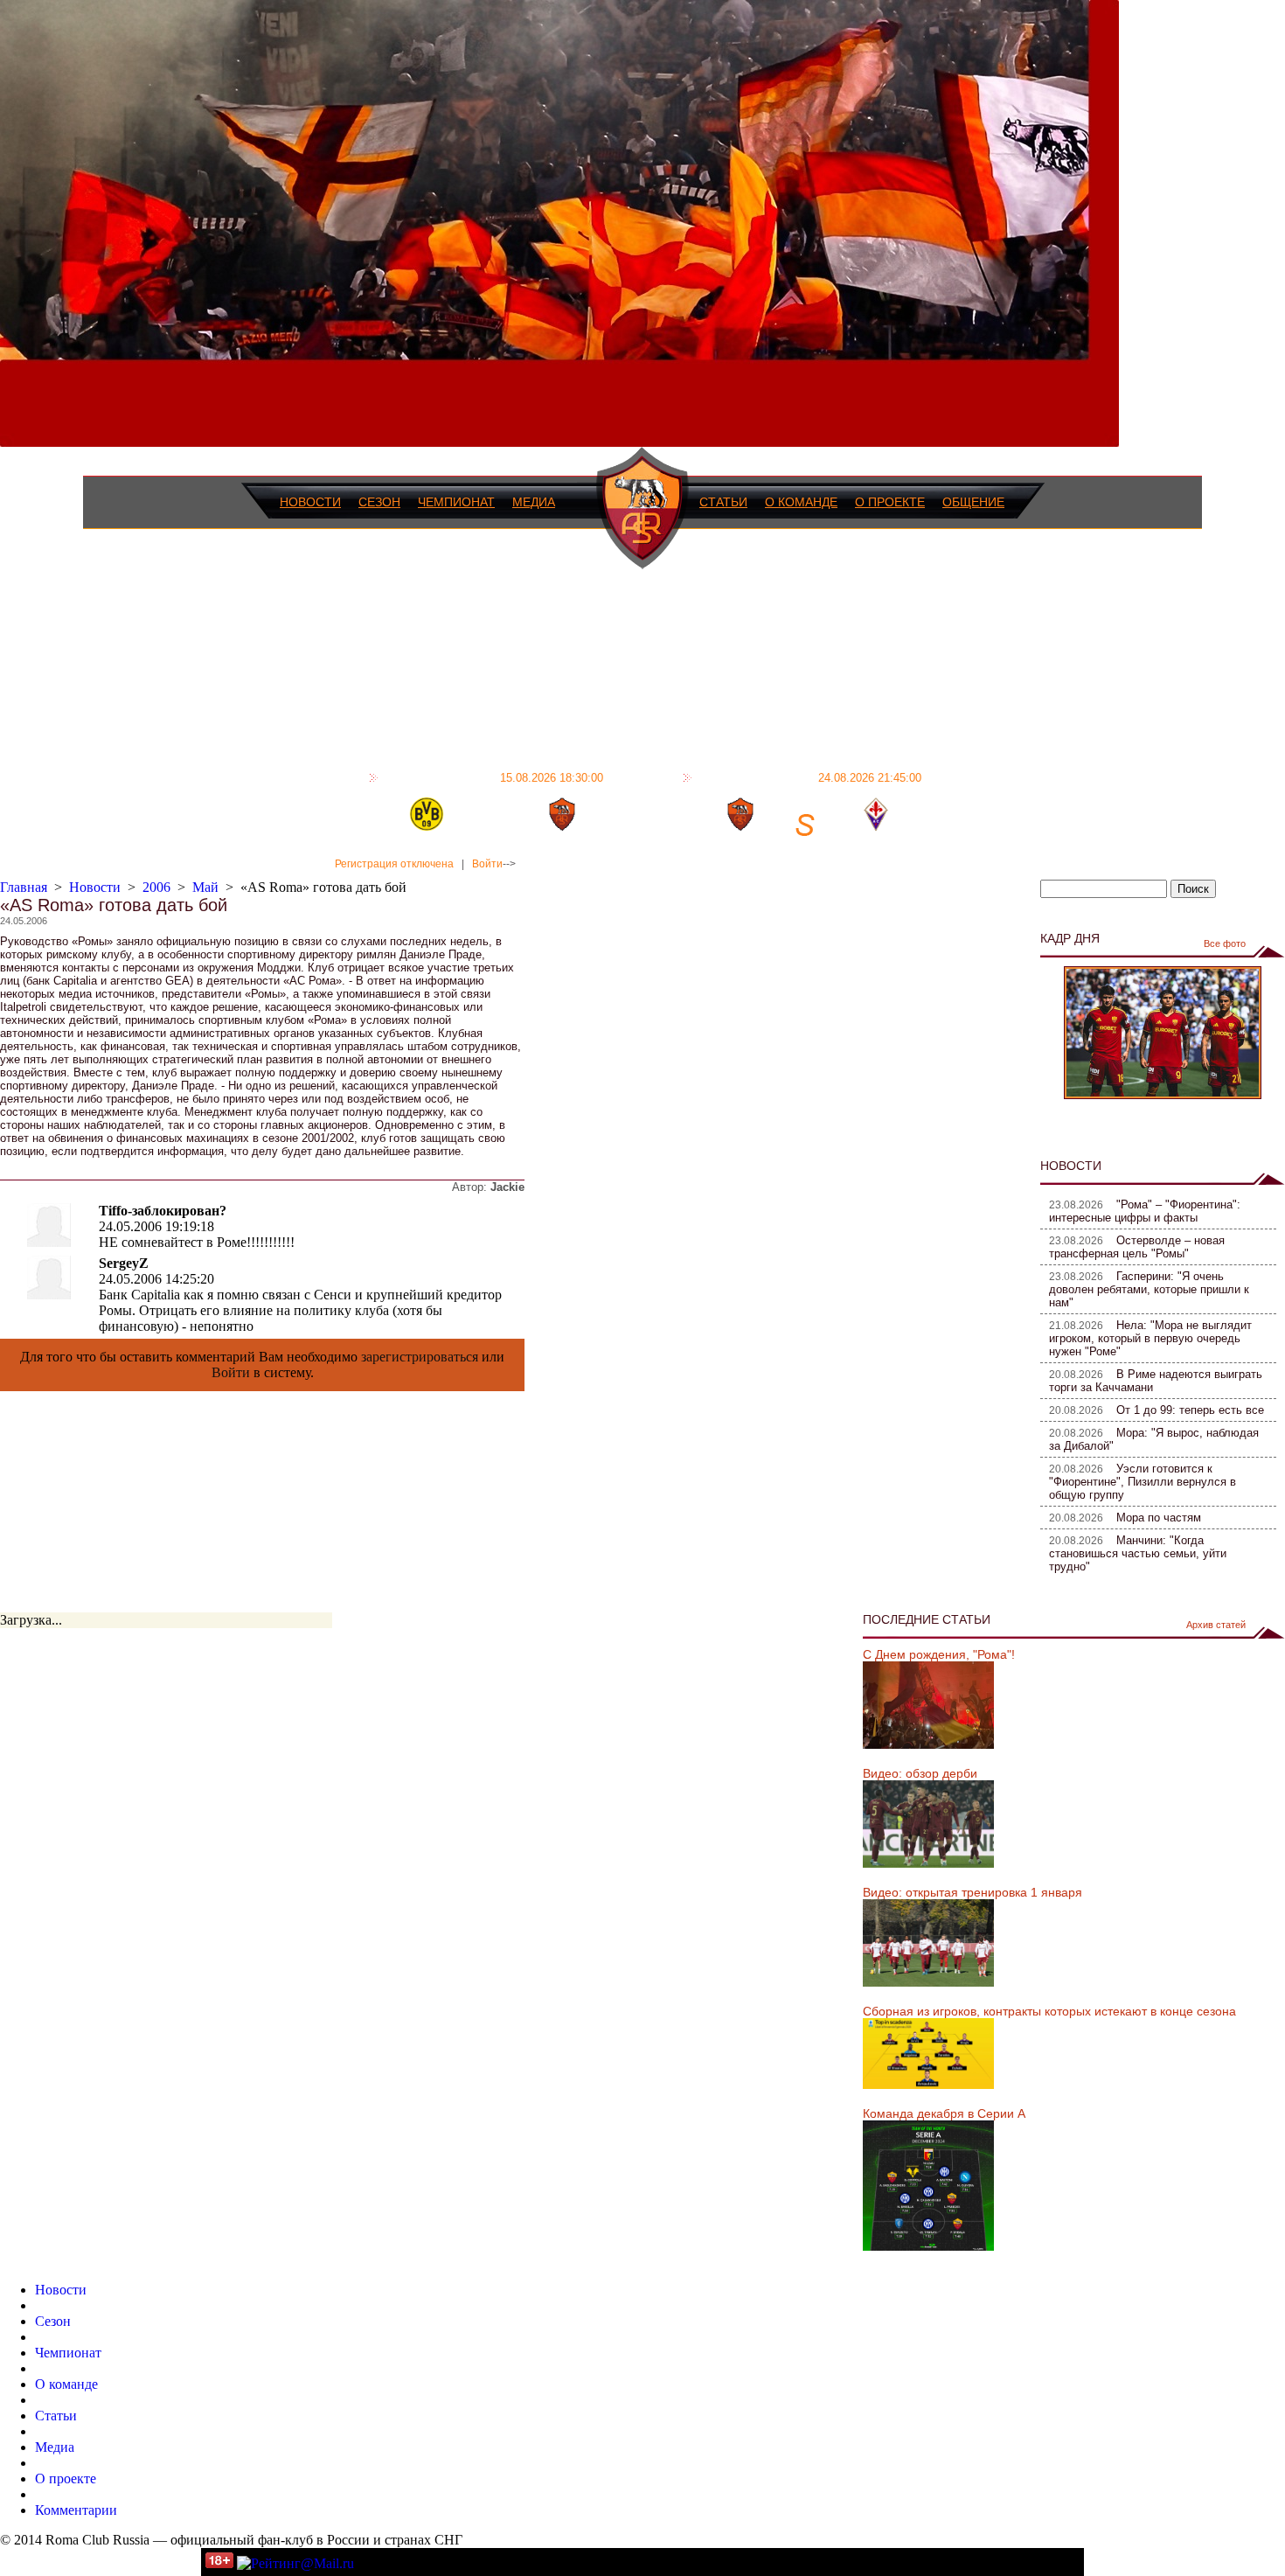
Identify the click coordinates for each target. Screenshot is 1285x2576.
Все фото (1225, 943)
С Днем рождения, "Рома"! (939, 1654)
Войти (487, 864)
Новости (310, 502)
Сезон (379, 502)
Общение (973, 502)
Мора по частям (1159, 1518)
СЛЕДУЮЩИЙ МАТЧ (809, 777)
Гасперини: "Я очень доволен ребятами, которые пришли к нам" (1149, 1289)
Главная (24, 887)
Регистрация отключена (394, 864)
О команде (801, 502)
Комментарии (76, 2510)
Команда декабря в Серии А (944, 2113)
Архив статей (1216, 1625)
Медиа (534, 502)
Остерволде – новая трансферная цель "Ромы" (1137, 1247)
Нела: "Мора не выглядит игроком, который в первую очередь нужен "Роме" (1150, 1338)
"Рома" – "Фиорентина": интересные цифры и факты (1145, 1211)
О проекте (890, 502)
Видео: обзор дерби (920, 1773)
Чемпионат (456, 502)
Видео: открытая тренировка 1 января (972, 1892)
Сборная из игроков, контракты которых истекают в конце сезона (1049, 2011)
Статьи (723, 502)
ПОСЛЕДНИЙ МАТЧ (493, 777)
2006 (156, 887)
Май (205, 887)
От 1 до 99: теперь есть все (1190, 1410)
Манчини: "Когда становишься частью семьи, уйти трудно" (1138, 1553)
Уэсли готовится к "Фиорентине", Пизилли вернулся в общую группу (1143, 1482)
